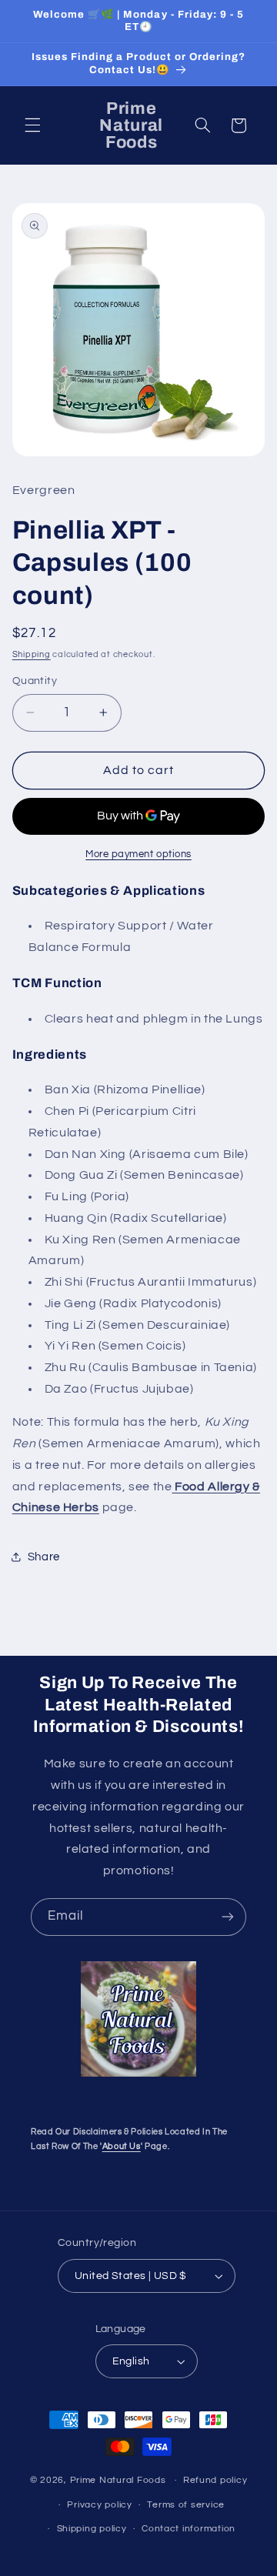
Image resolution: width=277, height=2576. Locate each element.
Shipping (32, 654)
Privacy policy (99, 2505)
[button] (32, 125)
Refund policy (215, 2480)
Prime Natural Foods (118, 2480)
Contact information (189, 2529)
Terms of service (186, 2505)
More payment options (138, 854)
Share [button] (44, 1557)
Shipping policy (92, 2529)
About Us (122, 2146)
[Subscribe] (228, 1917)
